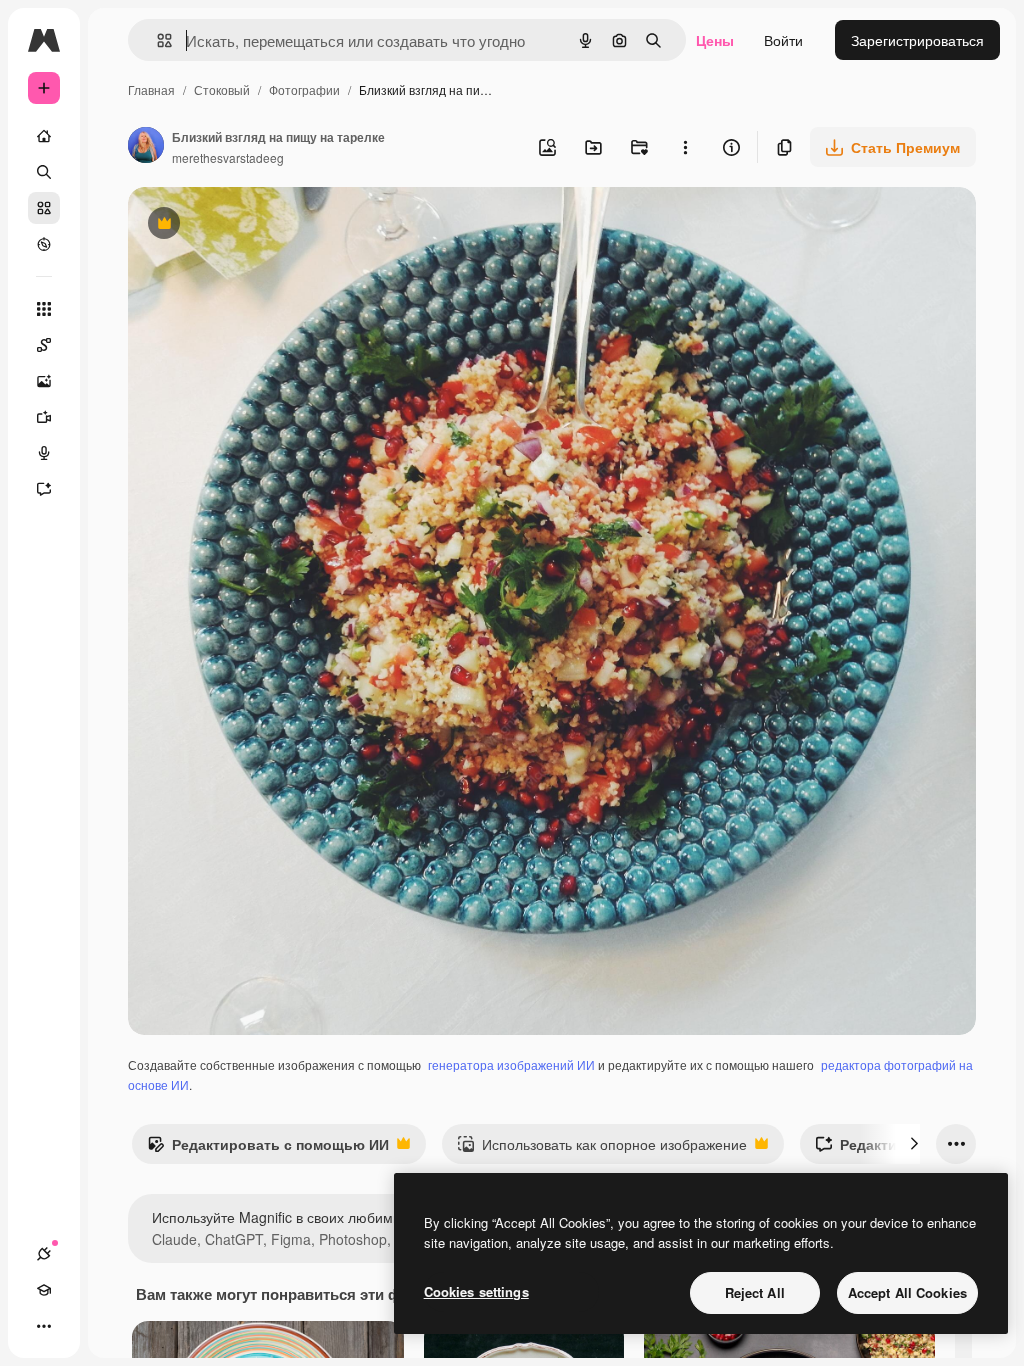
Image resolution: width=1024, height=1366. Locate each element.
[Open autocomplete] (156, 40)
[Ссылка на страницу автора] (146, 147)
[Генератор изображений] (44, 381)
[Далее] (914, 1144)
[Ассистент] (44, 489)
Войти (783, 40)
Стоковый (222, 89)
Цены (715, 40)
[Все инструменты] (44, 309)
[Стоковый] (44, 208)
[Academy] (44, 1290)
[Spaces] (44, 345)
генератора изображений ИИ (511, 1064)
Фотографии (304, 89)
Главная (151, 89)
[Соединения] (44, 1254)
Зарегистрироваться (917, 40)
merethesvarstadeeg (228, 157)
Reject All (755, 1292)
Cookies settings (476, 1291)
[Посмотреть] (44, 244)
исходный (262, 225)
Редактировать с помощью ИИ (268, 1149)
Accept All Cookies (907, 1292)
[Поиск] (44, 172)
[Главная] (44, 136)
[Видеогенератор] (44, 417)
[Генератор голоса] (44, 453)
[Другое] (44, 1326)
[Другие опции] (685, 147)
